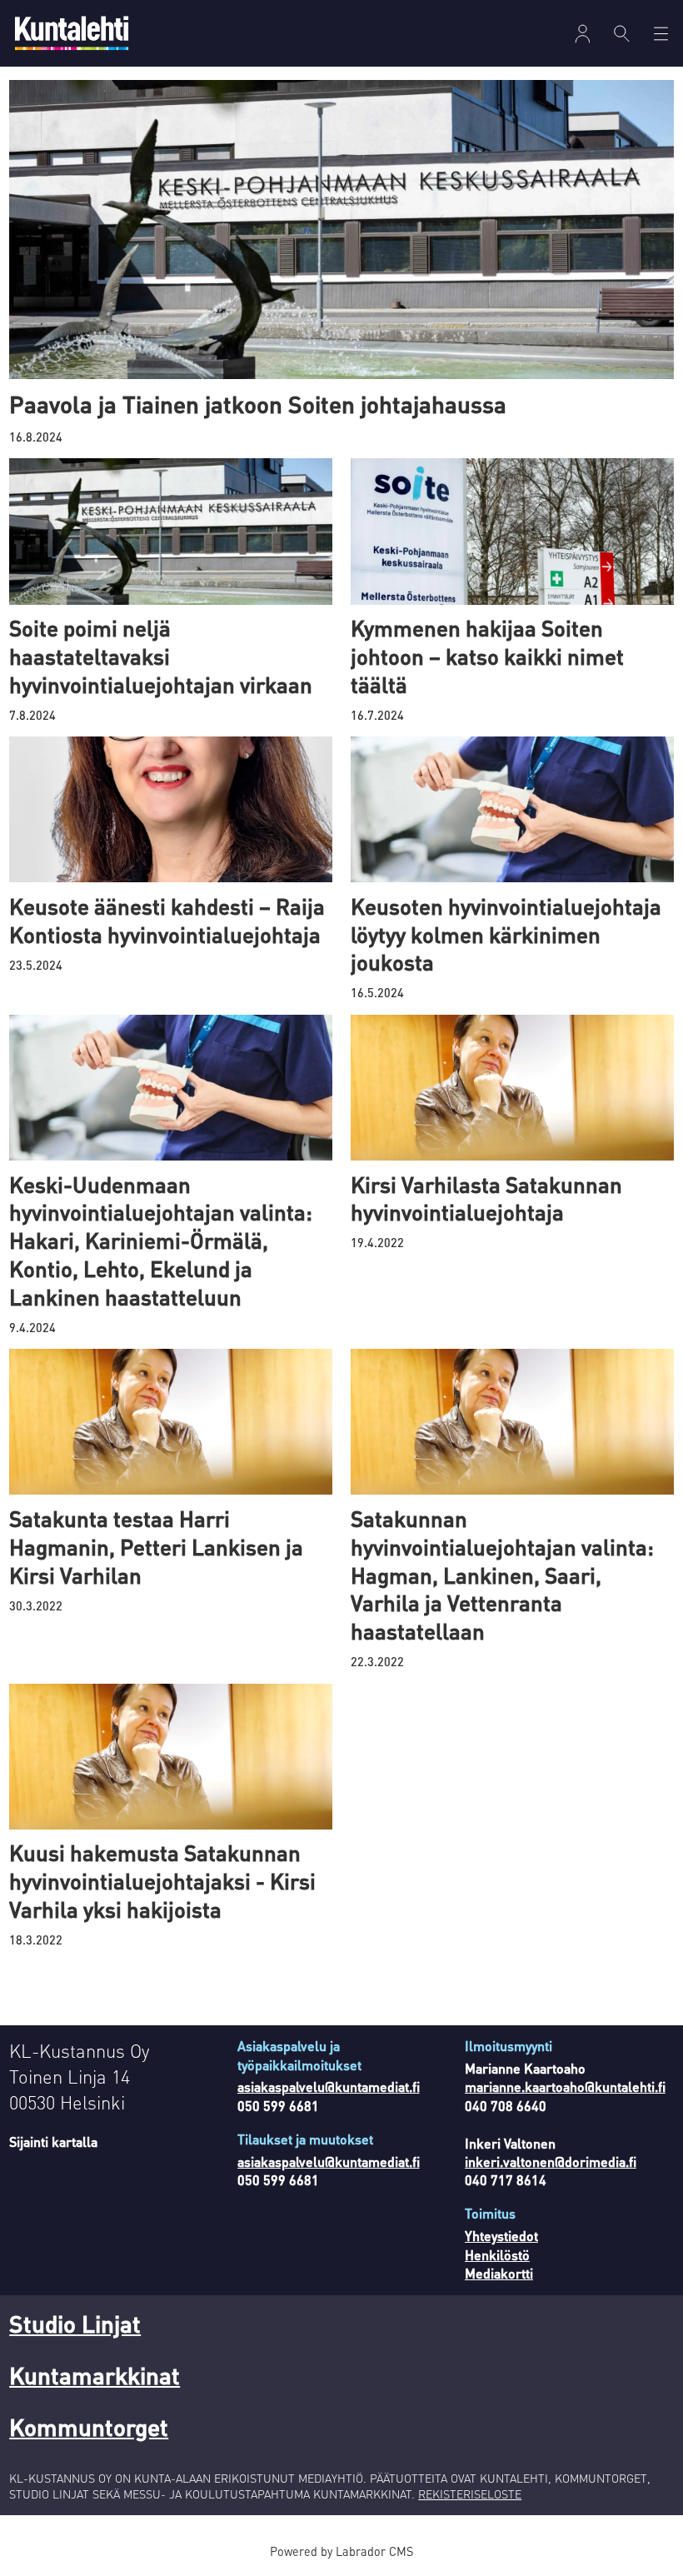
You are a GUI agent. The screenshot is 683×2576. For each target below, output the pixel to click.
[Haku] (622, 33)
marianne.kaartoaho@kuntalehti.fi (565, 2087)
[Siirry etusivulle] (72, 33)
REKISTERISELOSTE (470, 2494)
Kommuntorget (89, 2427)
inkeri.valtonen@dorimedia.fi (551, 2162)
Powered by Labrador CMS (341, 2551)
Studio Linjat (75, 2324)
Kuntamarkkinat (95, 2375)
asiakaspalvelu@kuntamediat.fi (329, 2087)
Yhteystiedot (501, 2236)
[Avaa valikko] (583, 34)
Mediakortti (499, 2273)
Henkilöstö (497, 2255)
